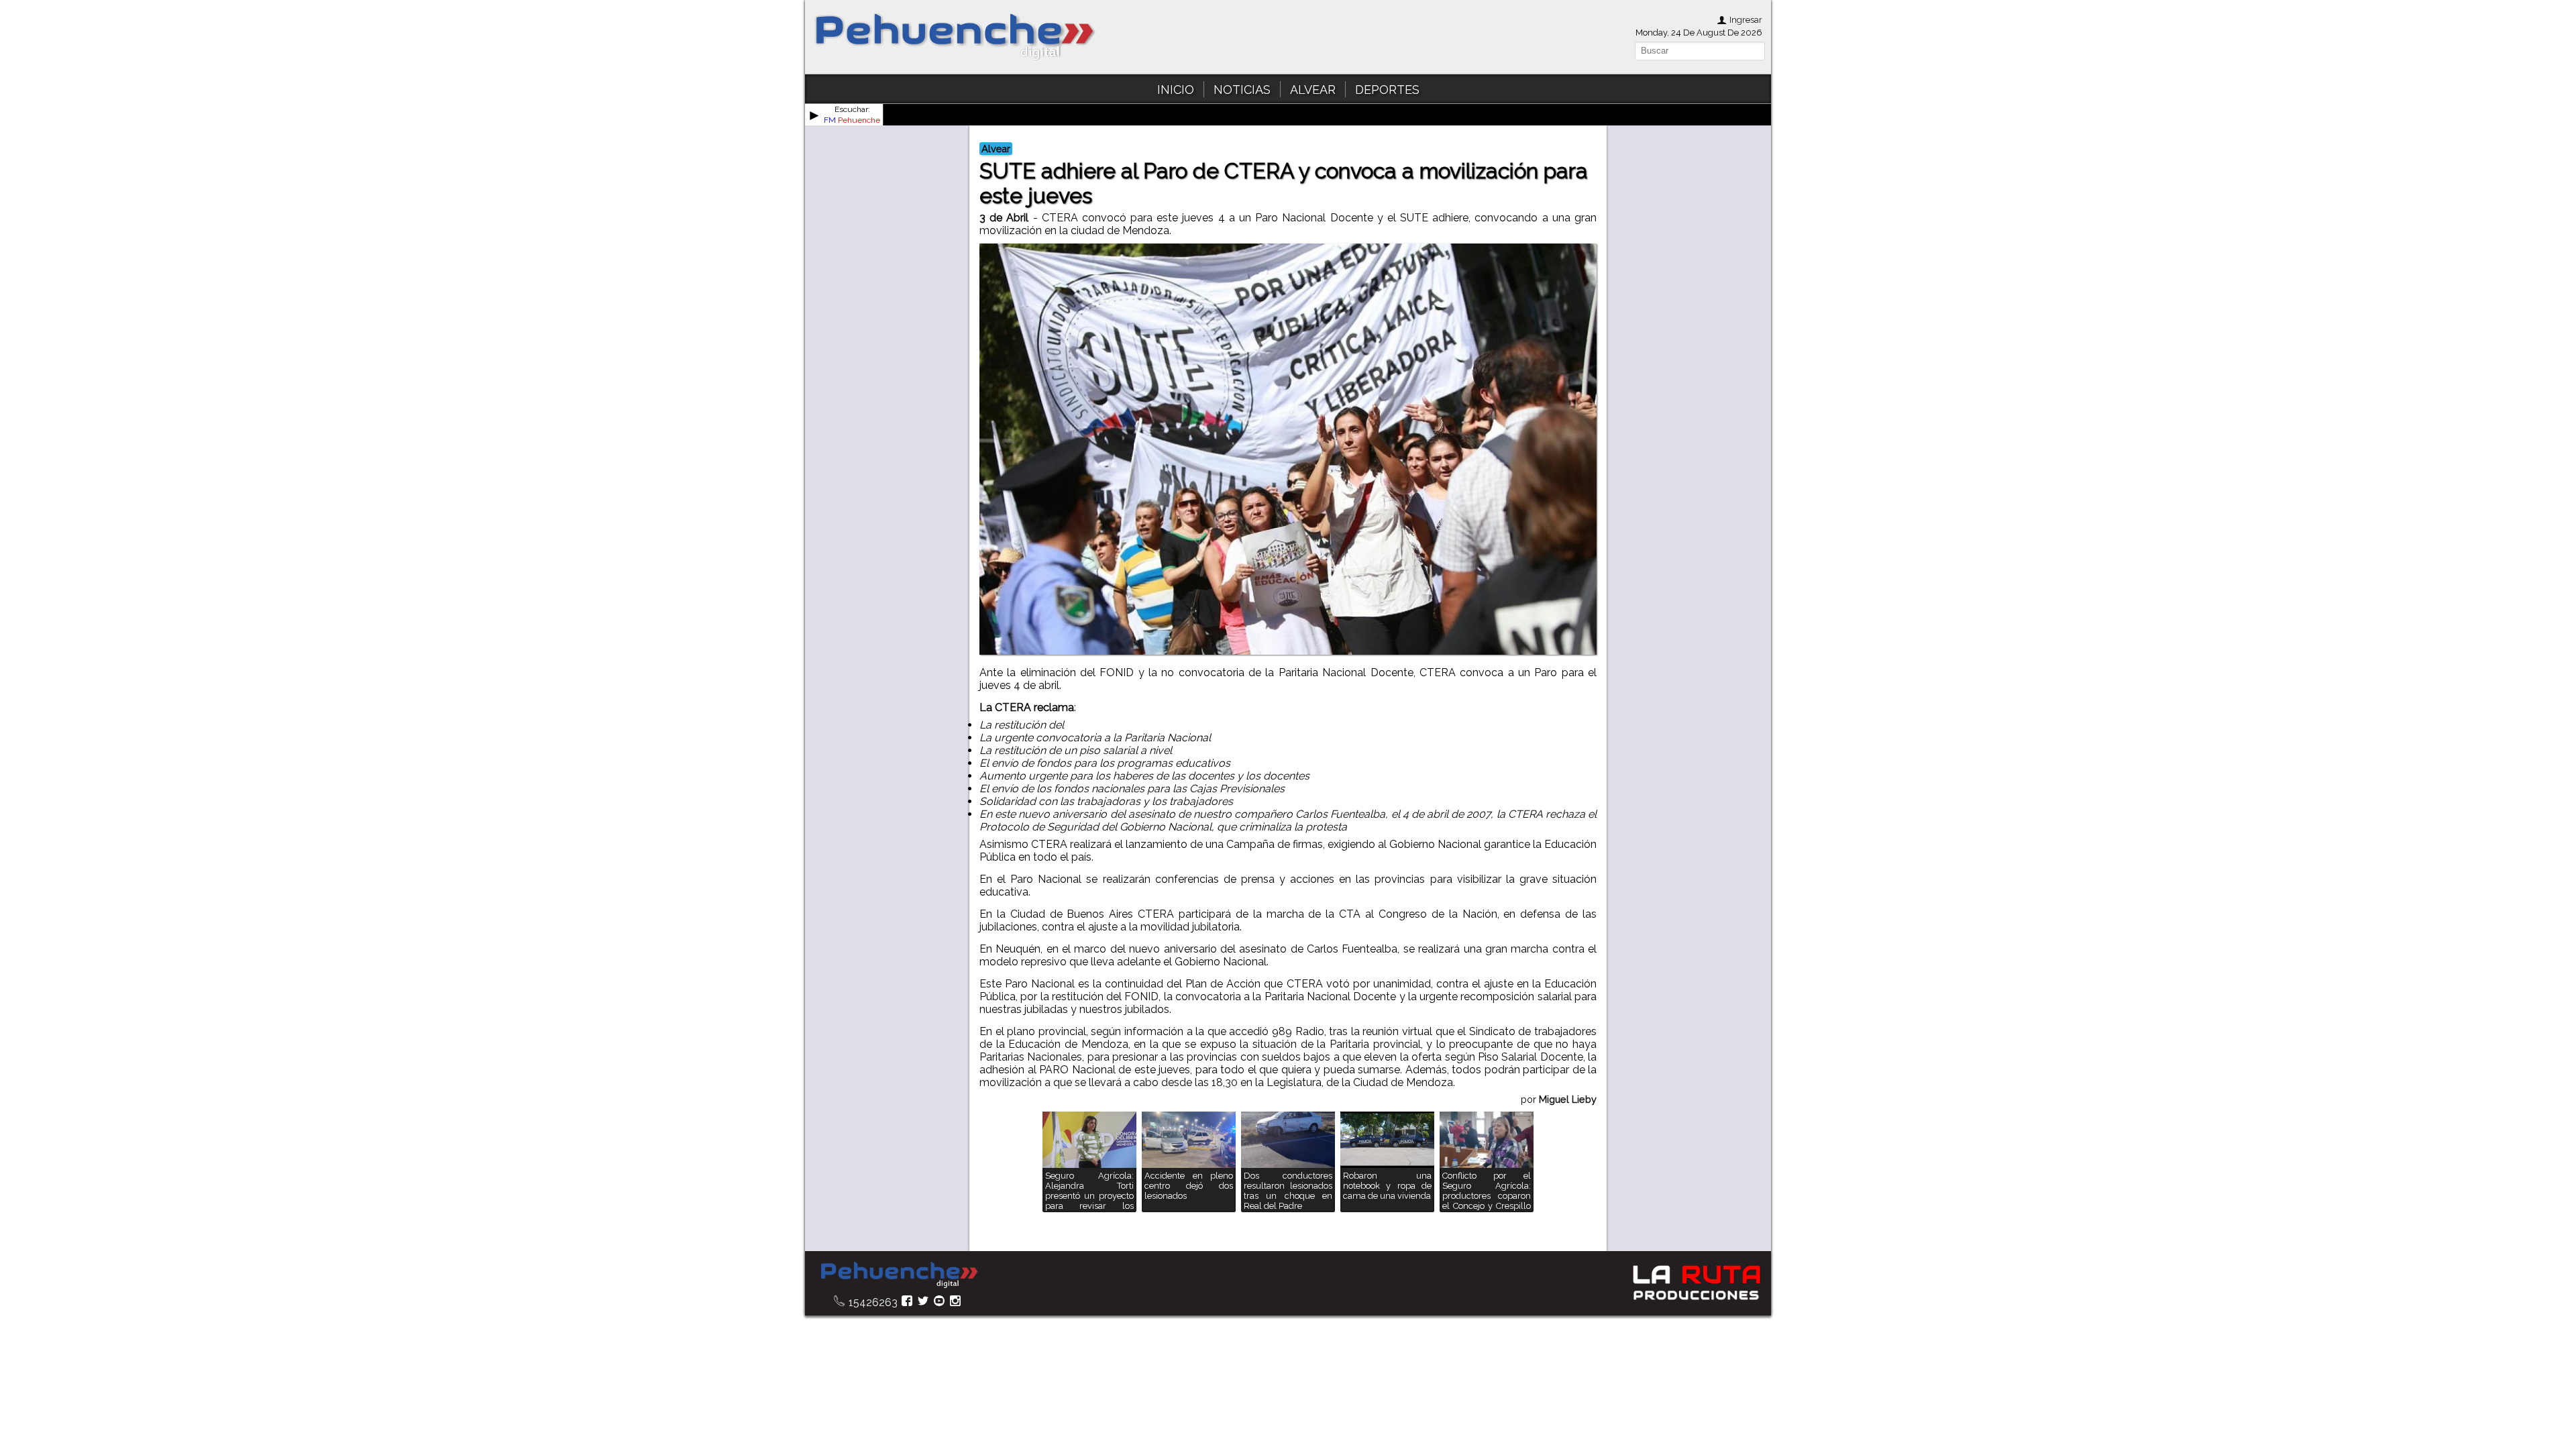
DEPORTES (1387, 90)
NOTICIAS (1242, 90)
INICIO (1176, 90)
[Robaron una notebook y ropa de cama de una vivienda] (1387, 1209)
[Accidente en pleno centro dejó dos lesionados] (1189, 1209)
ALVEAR (1313, 90)
